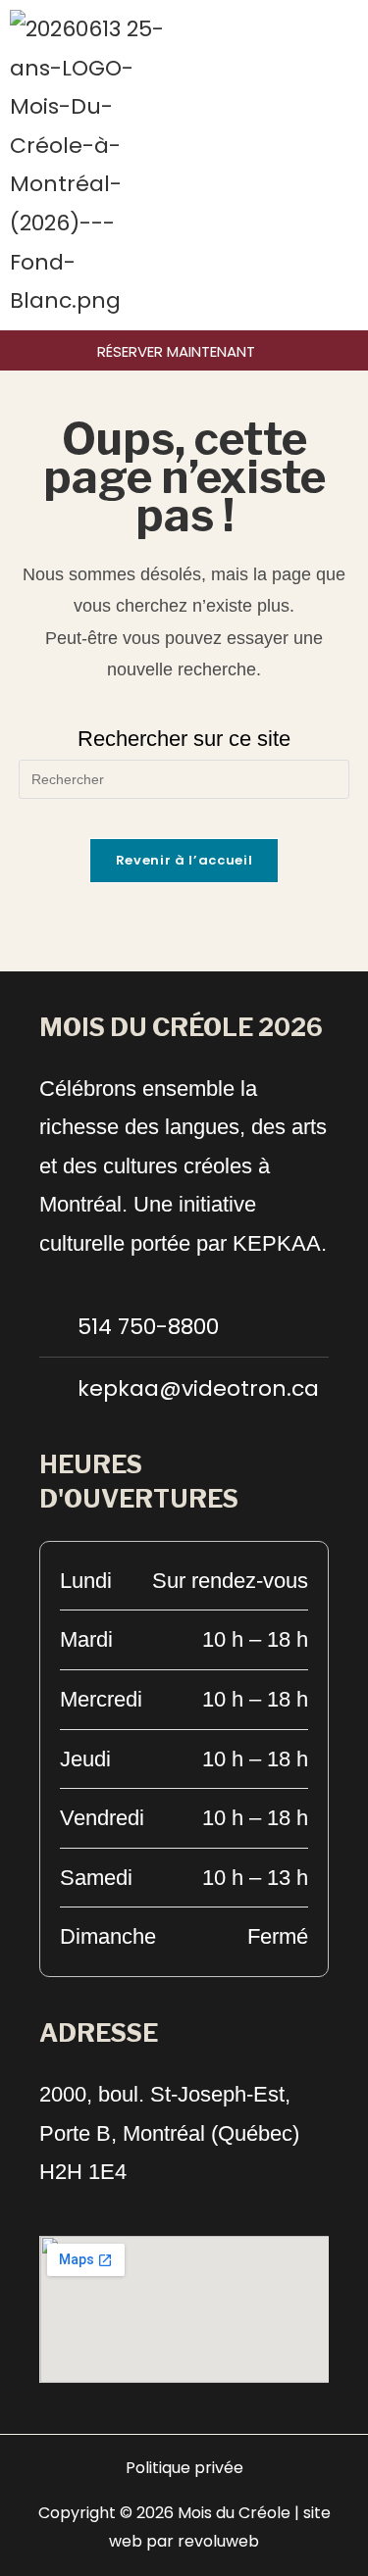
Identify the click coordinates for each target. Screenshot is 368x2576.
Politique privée (184, 2468)
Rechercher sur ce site (184, 739)
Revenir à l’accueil (184, 860)
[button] (352, 165)
